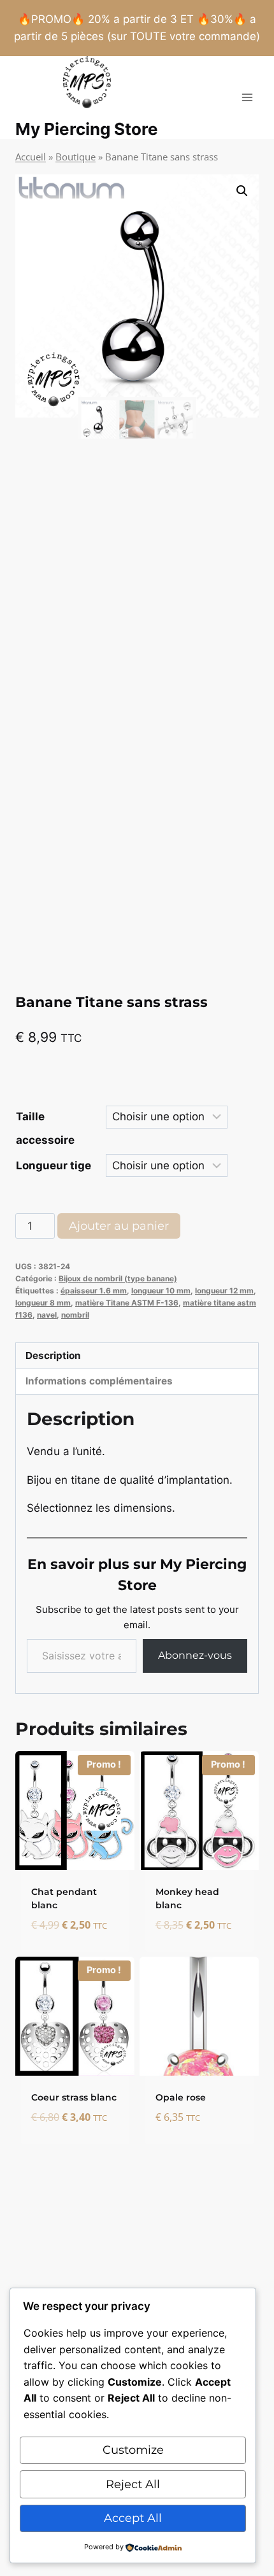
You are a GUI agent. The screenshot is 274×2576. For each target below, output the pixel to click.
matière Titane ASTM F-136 (127, 1303)
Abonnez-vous (195, 1655)
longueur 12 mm (224, 1291)
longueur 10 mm (161, 1291)
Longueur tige (54, 1165)
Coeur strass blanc (74, 2097)
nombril (75, 1315)
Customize (133, 2450)
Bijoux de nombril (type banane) (118, 1278)
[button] (242, 191)
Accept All (133, 2518)
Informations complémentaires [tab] (99, 1381)
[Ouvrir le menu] (247, 98)
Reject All (133, 2484)
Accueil (31, 157)
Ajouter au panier (119, 1226)
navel (47, 1315)
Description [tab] (53, 1355)
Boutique (76, 157)
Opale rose (181, 2097)
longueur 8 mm (43, 1303)
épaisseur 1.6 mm (94, 1291)
